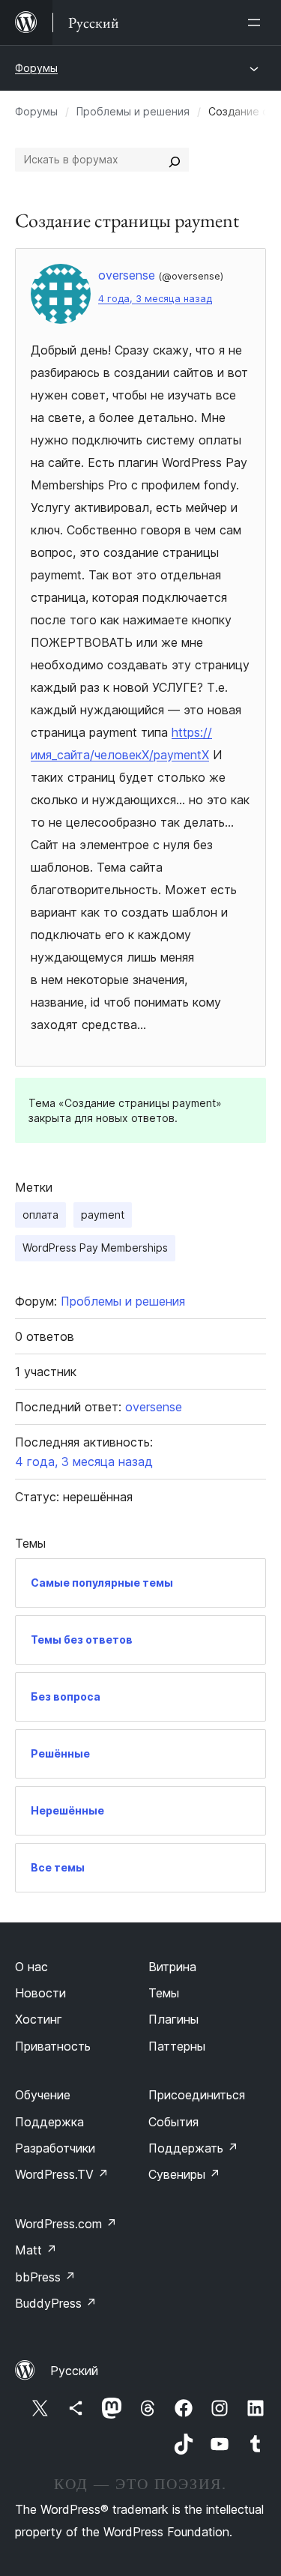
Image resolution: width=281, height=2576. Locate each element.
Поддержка (49, 2122)
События (173, 2122)
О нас (31, 1967)
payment (103, 1215)
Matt (36, 2250)
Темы (164, 1993)
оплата (40, 1215)
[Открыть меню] (257, 22)
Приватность (53, 2046)
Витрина (172, 1967)
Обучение (43, 2095)
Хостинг (39, 2019)
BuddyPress (56, 2303)
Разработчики (55, 2148)
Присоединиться (197, 2095)
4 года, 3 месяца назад (155, 299)
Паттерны (177, 2046)
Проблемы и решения (133, 111)
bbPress (45, 2277)
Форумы (36, 68)
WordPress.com (66, 2224)
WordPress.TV (62, 2174)
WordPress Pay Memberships (95, 1248)
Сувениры (184, 2174)
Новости (40, 1993)
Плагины (173, 2019)
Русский (74, 2371)
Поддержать (193, 2148)
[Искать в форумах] (175, 160)
